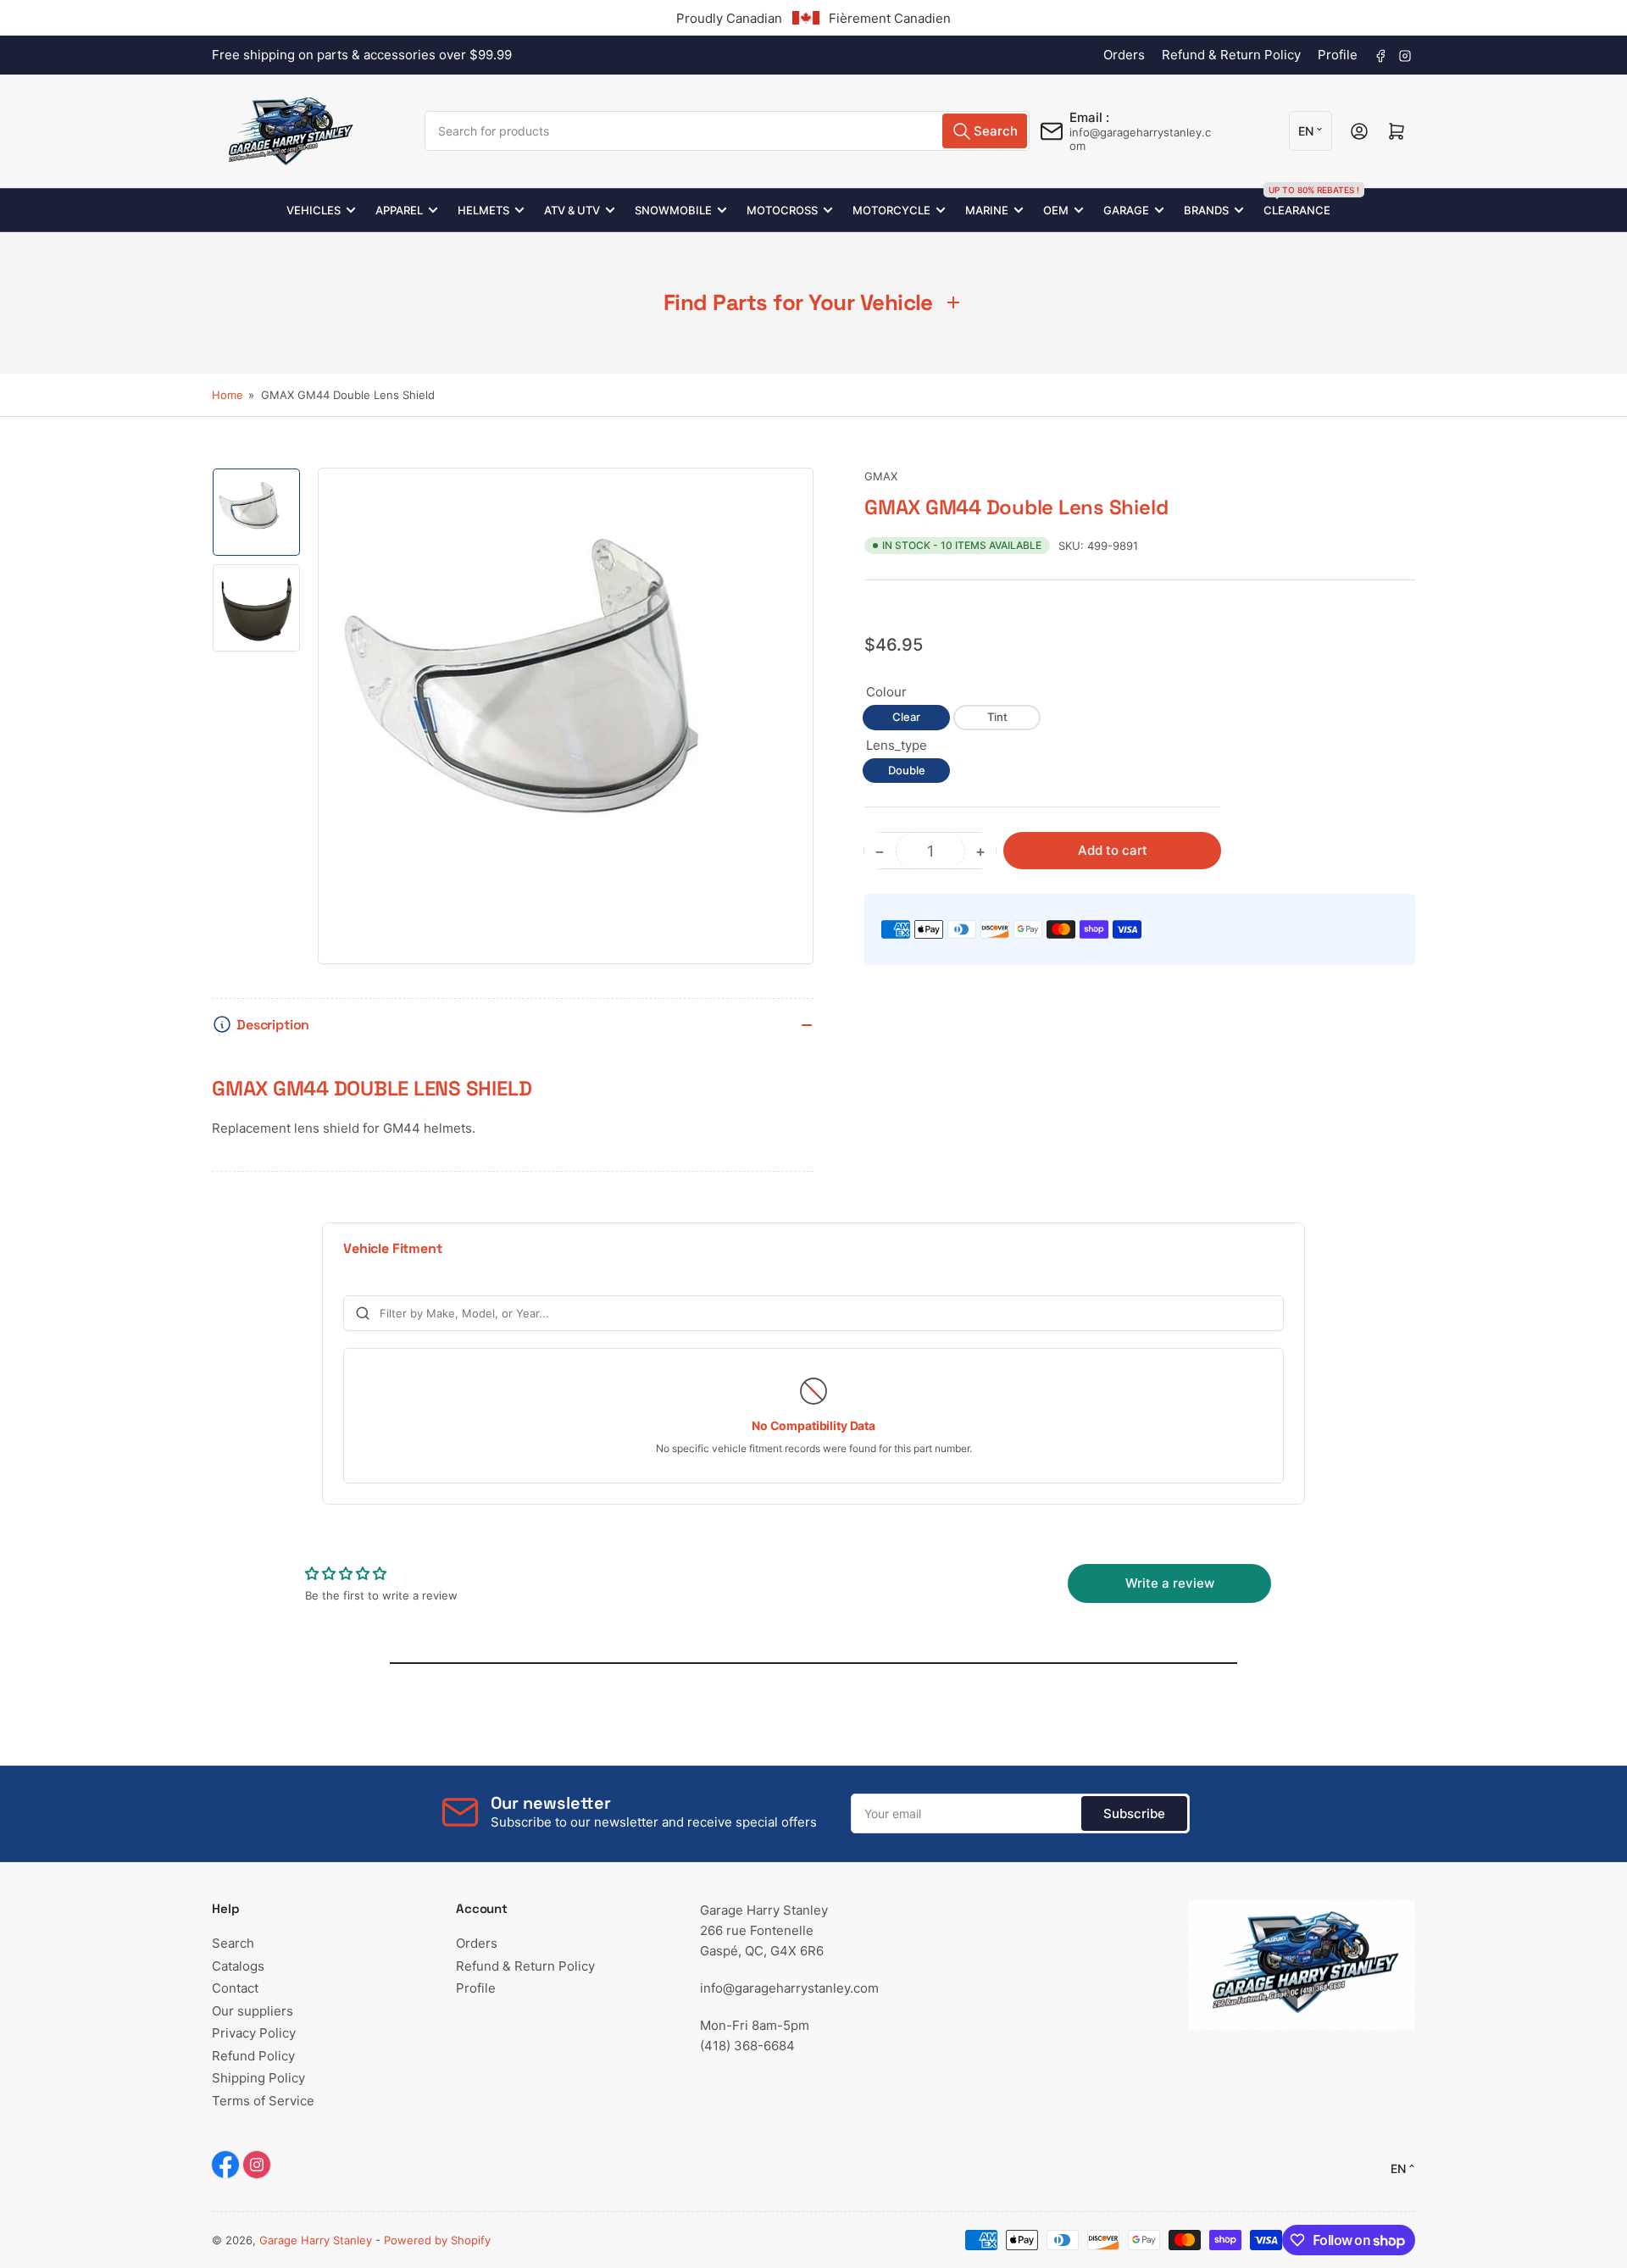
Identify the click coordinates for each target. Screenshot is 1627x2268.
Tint (997, 717)
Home (228, 395)
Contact (235, 1988)
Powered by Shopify (437, 2240)
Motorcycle (891, 210)
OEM (1056, 210)
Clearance (1297, 203)
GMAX (881, 476)
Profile (1338, 55)
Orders (1124, 55)
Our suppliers (253, 2011)
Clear (906, 717)
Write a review (1170, 1583)
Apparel (399, 210)
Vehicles (314, 210)
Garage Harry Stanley (316, 2240)
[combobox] (727, 131)
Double (907, 770)
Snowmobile (673, 210)
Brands (1206, 210)
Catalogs (238, 1966)
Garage (1126, 210)
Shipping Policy (258, 2078)
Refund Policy (253, 2056)
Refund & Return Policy (1231, 55)
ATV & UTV (572, 210)
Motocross (782, 210)
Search (233, 1943)
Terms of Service (263, 2101)
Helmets (483, 210)
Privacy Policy (254, 2033)
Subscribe (1134, 1813)
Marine (987, 210)
